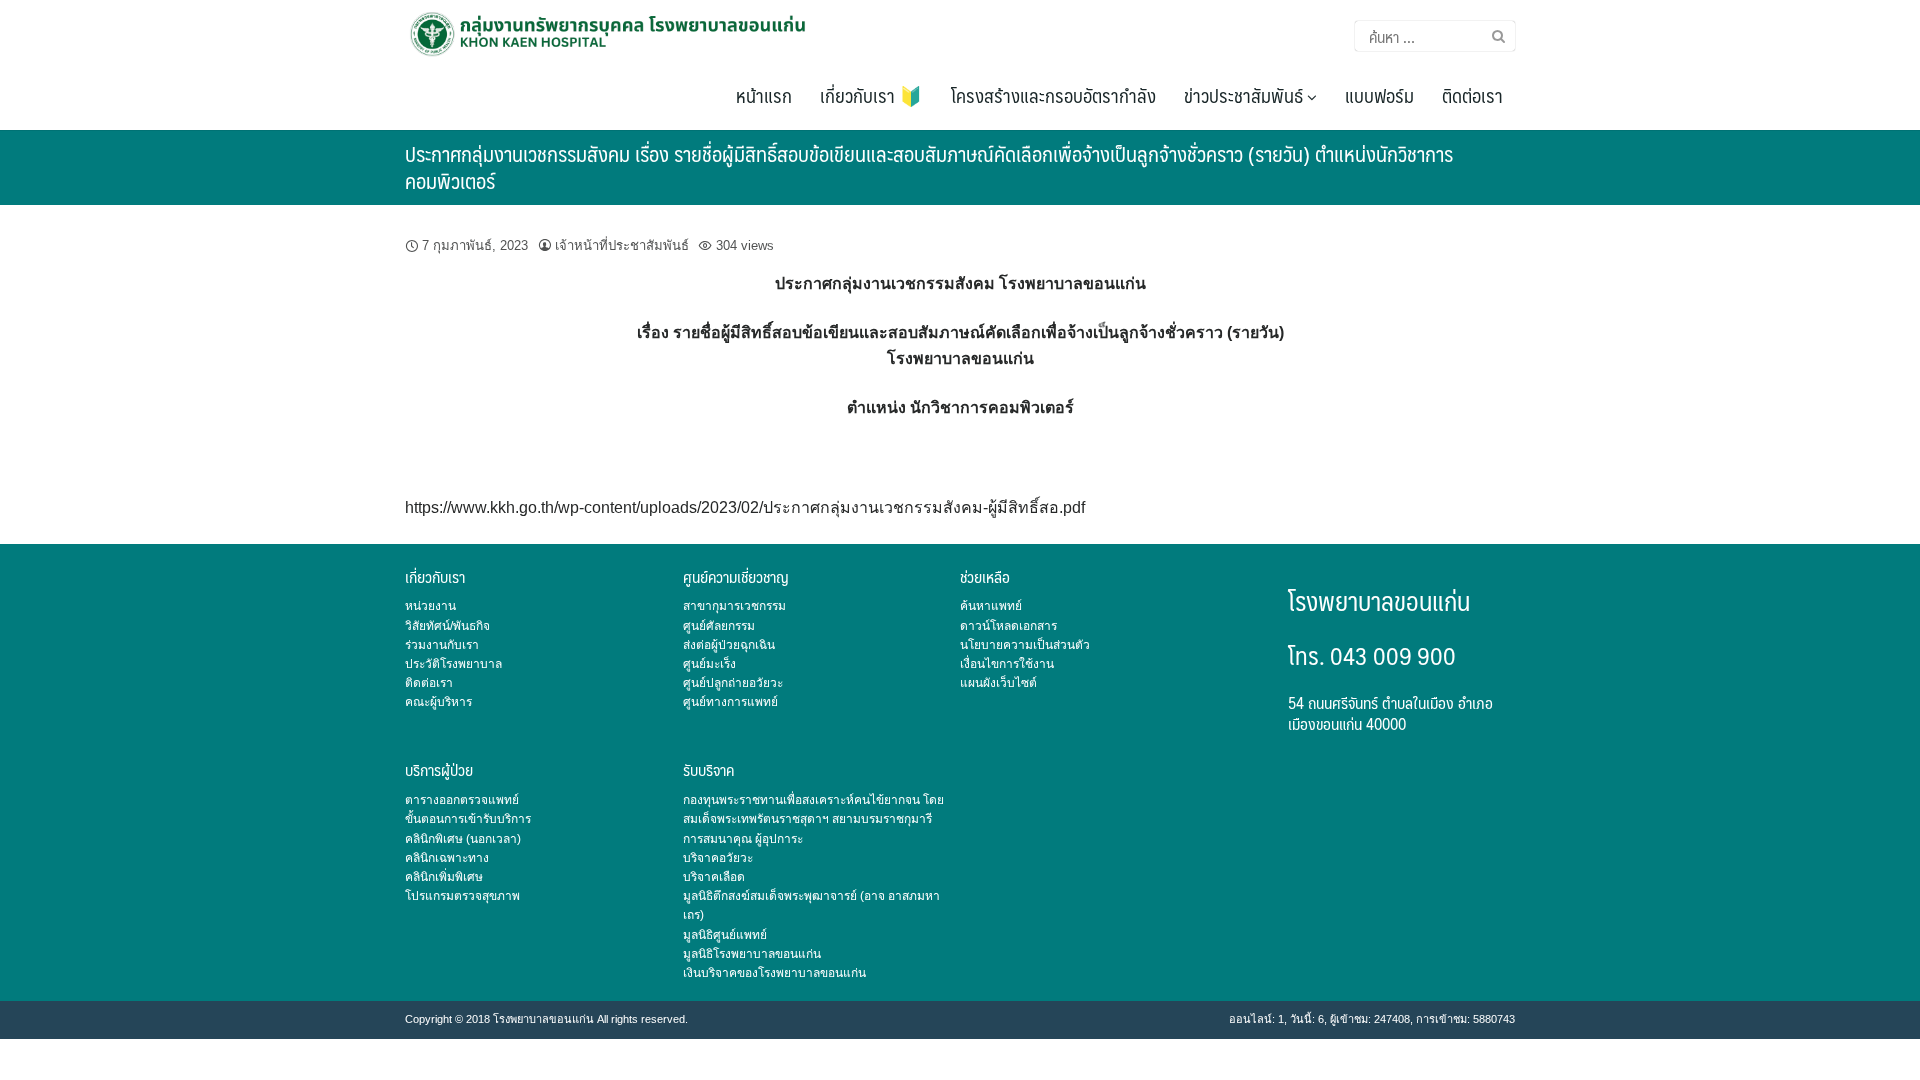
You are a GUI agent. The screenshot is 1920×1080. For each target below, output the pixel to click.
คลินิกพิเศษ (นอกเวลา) (463, 839)
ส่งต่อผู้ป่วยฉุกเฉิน (729, 645)
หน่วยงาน (430, 606)
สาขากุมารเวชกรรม (734, 606)
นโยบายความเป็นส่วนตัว (1025, 645)
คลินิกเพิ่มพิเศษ (444, 877)
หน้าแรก (764, 95)
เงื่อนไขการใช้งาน (1007, 664)
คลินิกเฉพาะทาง (447, 858)
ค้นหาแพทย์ (991, 606)
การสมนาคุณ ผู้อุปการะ (743, 839)
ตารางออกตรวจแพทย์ (462, 800)
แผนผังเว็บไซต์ (998, 683)
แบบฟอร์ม (1379, 95)
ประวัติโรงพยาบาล (453, 664)
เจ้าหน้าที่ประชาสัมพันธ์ (622, 245)
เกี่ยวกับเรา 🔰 (871, 95)
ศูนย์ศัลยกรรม (719, 626)
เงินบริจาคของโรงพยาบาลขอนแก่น (774, 973)
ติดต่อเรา (1472, 95)
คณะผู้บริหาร (438, 702)
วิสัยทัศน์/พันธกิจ (447, 626)
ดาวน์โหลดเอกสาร (1008, 626)
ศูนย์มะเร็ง (709, 664)
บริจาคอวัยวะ (718, 858)
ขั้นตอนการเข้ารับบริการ (468, 819)
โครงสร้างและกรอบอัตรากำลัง (1053, 95)
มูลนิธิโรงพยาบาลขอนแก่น (752, 954)
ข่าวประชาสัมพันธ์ (1245, 95)
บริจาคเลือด (714, 877)
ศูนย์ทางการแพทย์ (730, 702)
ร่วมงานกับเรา (442, 645)
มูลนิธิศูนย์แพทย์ (725, 935)
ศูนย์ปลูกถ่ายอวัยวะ (733, 683)
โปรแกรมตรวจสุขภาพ (462, 896)
